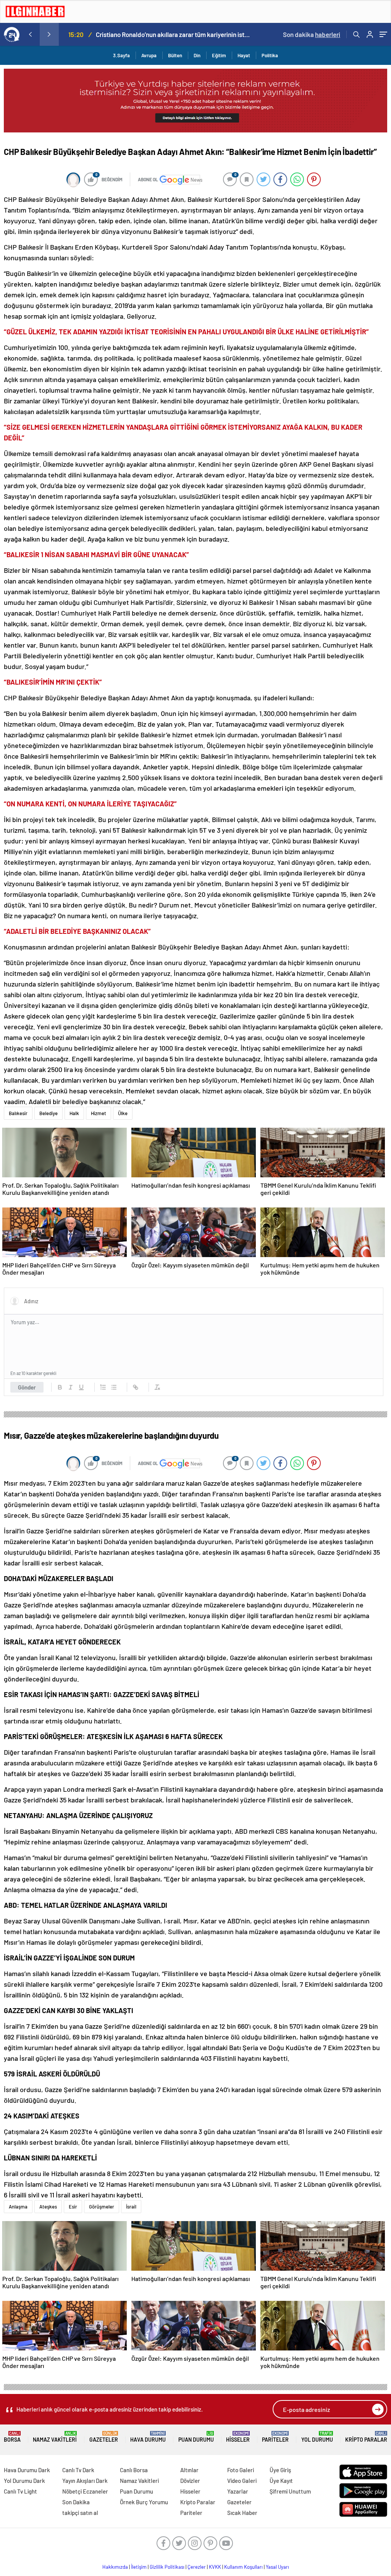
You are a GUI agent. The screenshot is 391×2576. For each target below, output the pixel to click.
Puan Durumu (196, 2437)
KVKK (215, 2567)
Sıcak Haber (242, 2513)
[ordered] (103, 1387)
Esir (73, 2207)
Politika (270, 55)
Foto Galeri (241, 2470)
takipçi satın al (80, 2513)
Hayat (244, 55)
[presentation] (30, 34)
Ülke (123, 1113)
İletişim (139, 2567)
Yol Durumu (317, 2437)
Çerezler (197, 2567)
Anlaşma (18, 2207)
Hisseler (238, 2437)
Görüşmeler (102, 2207)
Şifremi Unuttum (290, 2491)
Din (197, 55)
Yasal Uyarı (277, 2567)
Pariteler (275, 2437)
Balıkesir (18, 1113)
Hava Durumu (148, 2437)
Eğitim (219, 55)
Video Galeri (242, 2481)
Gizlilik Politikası (167, 2567)
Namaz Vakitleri (55, 2437)
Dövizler (190, 2481)
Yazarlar (238, 2491)
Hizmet (99, 1113)
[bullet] (114, 1387)
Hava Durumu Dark (27, 2470)
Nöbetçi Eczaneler (85, 2491)
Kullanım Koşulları (243, 2567)
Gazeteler (104, 2437)
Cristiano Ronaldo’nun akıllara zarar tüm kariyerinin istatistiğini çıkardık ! (173, 34)
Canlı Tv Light (20, 2491)
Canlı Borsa (134, 2470)
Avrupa (149, 55)
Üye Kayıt (281, 2481)
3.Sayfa (121, 55)
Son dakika (312, 34)
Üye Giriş (280, 2470)
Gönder (27, 1387)
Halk (74, 1113)
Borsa (12, 2437)
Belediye (48, 1113)
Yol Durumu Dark (24, 2481)
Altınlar (189, 2470)
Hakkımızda (115, 2567)
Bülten (175, 55)
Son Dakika (76, 2502)
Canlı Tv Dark (78, 2470)
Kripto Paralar (366, 2437)
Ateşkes (48, 2207)
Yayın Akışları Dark (85, 2481)
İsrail (131, 2207)
